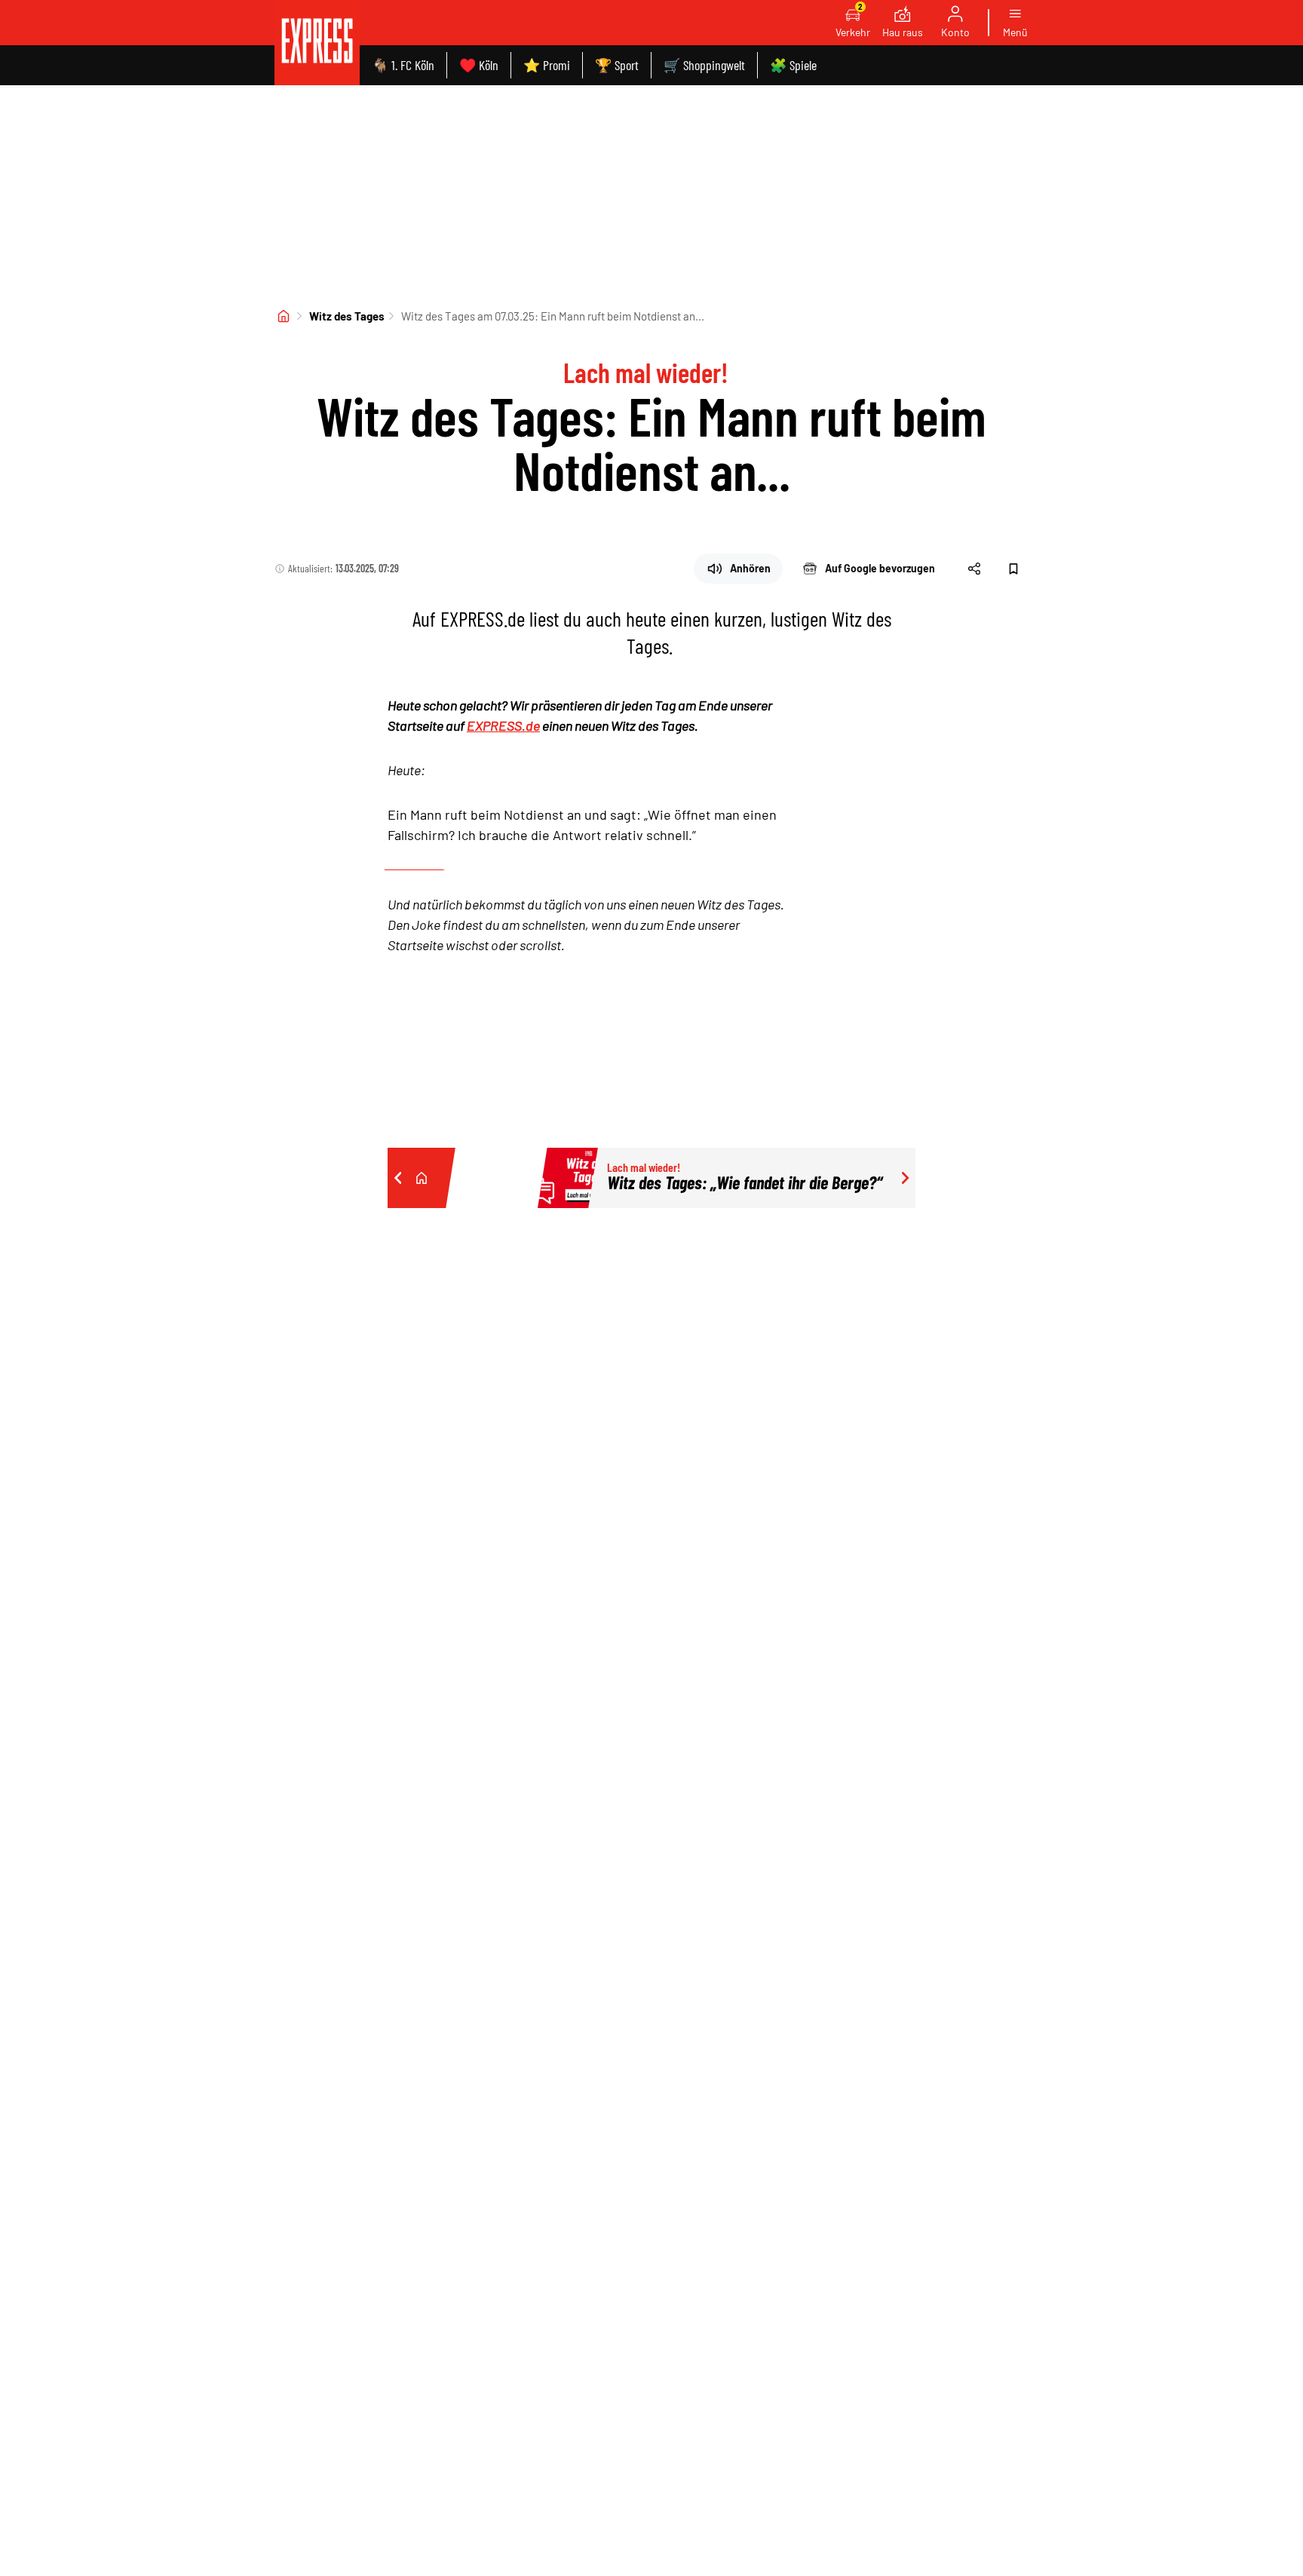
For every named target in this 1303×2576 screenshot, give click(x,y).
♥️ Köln (479, 65)
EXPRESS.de (503, 725)
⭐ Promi (547, 65)
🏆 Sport (617, 65)
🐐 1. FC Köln (403, 65)
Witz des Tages (347, 316)
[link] (317, 43)
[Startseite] (284, 316)
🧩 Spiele (793, 65)
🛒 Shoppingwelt (704, 65)
